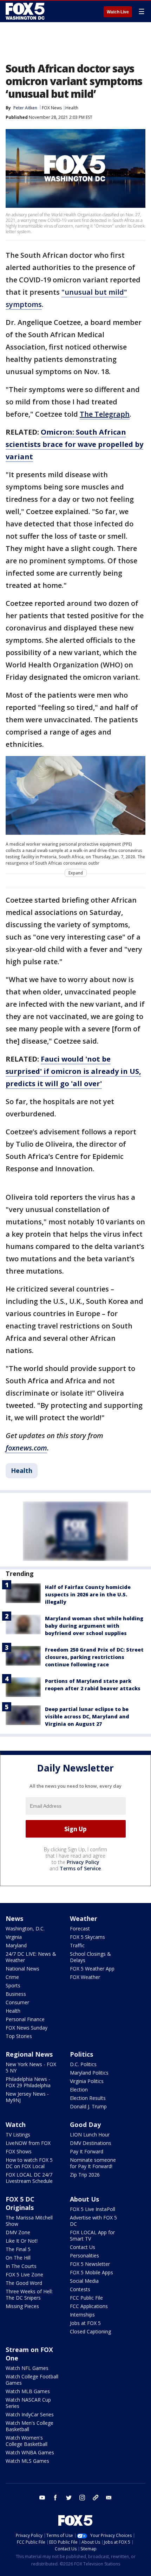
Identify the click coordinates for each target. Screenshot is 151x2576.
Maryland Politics (89, 2073)
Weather (84, 1918)
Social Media (84, 2281)
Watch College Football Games (32, 2380)
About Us (84, 2199)
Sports (13, 1985)
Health (72, 108)
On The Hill (18, 2258)
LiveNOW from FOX (28, 2143)
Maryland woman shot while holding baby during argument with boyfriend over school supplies (94, 1626)
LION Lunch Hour (90, 2135)
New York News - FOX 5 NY (31, 2067)
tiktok (96, 2498)
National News (22, 1969)
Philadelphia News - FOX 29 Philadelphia (28, 2082)
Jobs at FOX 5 (85, 2323)
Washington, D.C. (25, 1928)
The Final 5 (18, 2249)
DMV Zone (18, 2232)
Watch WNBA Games (30, 2452)
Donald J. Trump (88, 2106)
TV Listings (18, 2135)
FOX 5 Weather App (92, 1969)
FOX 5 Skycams (87, 1937)
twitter (69, 2498)
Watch (16, 2125)
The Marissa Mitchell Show (29, 2221)
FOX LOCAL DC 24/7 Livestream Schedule (29, 2178)
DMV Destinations (91, 2143)
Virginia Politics (87, 2081)
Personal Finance (25, 2019)
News (14, 1918)
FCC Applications (89, 2306)
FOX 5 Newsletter (90, 2264)
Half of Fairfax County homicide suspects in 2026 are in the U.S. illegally (88, 1594)
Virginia (14, 1937)
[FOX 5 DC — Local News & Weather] (26, 11)
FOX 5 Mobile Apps (91, 2272)
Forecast (80, 1928)
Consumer (17, 2002)
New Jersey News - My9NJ (27, 2097)
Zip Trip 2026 (85, 2175)
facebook (55, 2498)
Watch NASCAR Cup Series (28, 2403)
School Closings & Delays (90, 1957)
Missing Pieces (22, 2306)
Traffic (77, 1945)
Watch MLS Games (27, 2461)
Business (16, 1994)
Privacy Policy (83, 1862)
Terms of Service (80, 1868)
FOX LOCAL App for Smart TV (92, 2235)
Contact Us (83, 2247)
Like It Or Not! (22, 2241)
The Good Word (24, 2283)
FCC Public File (86, 2298)
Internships (82, 2315)
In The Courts (21, 2266)
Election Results (88, 2098)
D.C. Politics (83, 2064)
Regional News (29, 2054)
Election (79, 2090)
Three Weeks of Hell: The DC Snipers (29, 2295)
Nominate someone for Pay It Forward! (93, 2163)
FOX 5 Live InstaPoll (93, 2209)
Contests (80, 2289)
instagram (82, 2498)
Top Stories (19, 2036)
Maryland (16, 1945)
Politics (81, 2054)
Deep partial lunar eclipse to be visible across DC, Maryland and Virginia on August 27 (87, 1716)
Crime (12, 1977)
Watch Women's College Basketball (27, 2441)
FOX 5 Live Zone (24, 2274)
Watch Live (118, 12)
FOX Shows (19, 2151)
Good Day (85, 2125)
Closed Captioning (90, 2331)
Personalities (84, 2255)
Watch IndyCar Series (30, 2414)
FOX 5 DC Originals (20, 2203)
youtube (42, 2498)
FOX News (52, 108)
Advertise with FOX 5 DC (93, 2221)
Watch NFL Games (27, 2368)
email (109, 2498)
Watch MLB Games (28, 2391)
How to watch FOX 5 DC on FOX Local (29, 2163)
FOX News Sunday (27, 2028)
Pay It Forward (87, 2151)
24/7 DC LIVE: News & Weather (31, 1957)
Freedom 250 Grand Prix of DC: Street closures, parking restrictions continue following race (94, 1657)
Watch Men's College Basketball (29, 2426)
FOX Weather (85, 1977)
